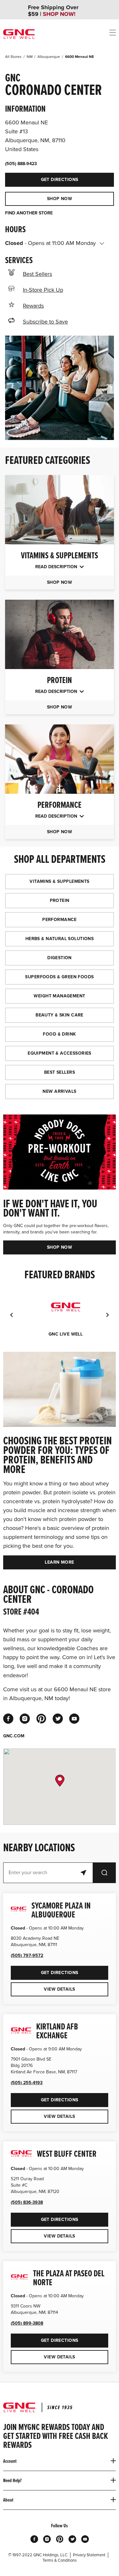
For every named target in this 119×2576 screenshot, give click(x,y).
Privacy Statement (89, 2555)
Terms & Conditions (60, 2560)
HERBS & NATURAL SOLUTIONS (60, 939)
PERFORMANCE (60, 920)
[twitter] (58, 1719)
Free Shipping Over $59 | (53, 11)
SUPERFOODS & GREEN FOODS (59, 977)
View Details (59, 1989)
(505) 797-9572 (27, 1955)
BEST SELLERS (60, 1072)
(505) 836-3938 (27, 2202)
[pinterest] (41, 1719)
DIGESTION (60, 958)
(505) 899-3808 (27, 2323)
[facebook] (8, 1719)
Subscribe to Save (45, 322)
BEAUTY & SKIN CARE (60, 1015)
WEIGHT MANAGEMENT (59, 996)
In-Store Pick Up (43, 290)
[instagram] (25, 1719)
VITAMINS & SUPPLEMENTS (59, 881)
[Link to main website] (19, 34)
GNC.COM (14, 1736)
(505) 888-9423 (21, 164)
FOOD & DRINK (59, 1034)
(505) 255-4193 (27, 2083)
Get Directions (42, 178)
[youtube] (74, 1719)
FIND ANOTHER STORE (29, 213)
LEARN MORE (59, 1562)
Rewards (33, 306)
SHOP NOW (60, 199)
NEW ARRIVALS (59, 1091)
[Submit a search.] (104, 1873)
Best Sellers (37, 274)
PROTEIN (60, 901)
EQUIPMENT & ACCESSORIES (60, 1053)
